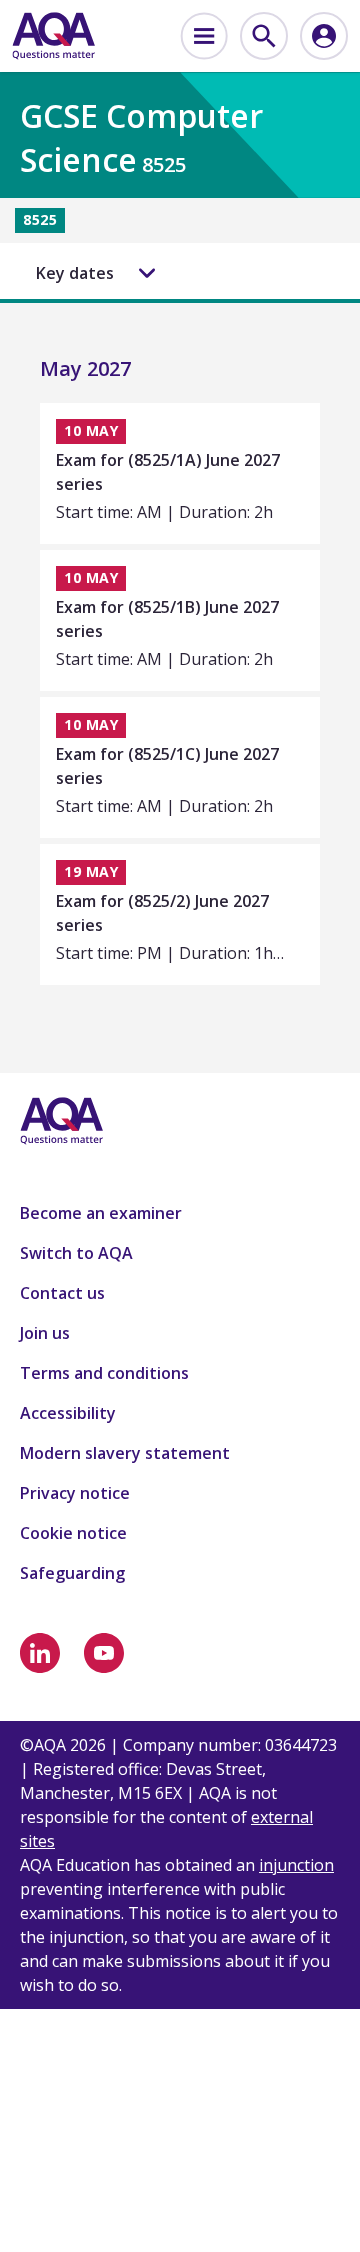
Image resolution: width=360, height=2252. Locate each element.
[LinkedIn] (40, 1653)
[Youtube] (104, 1653)
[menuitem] (204, 36)
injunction (296, 1865)
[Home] (53, 36)
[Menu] (204, 36)
